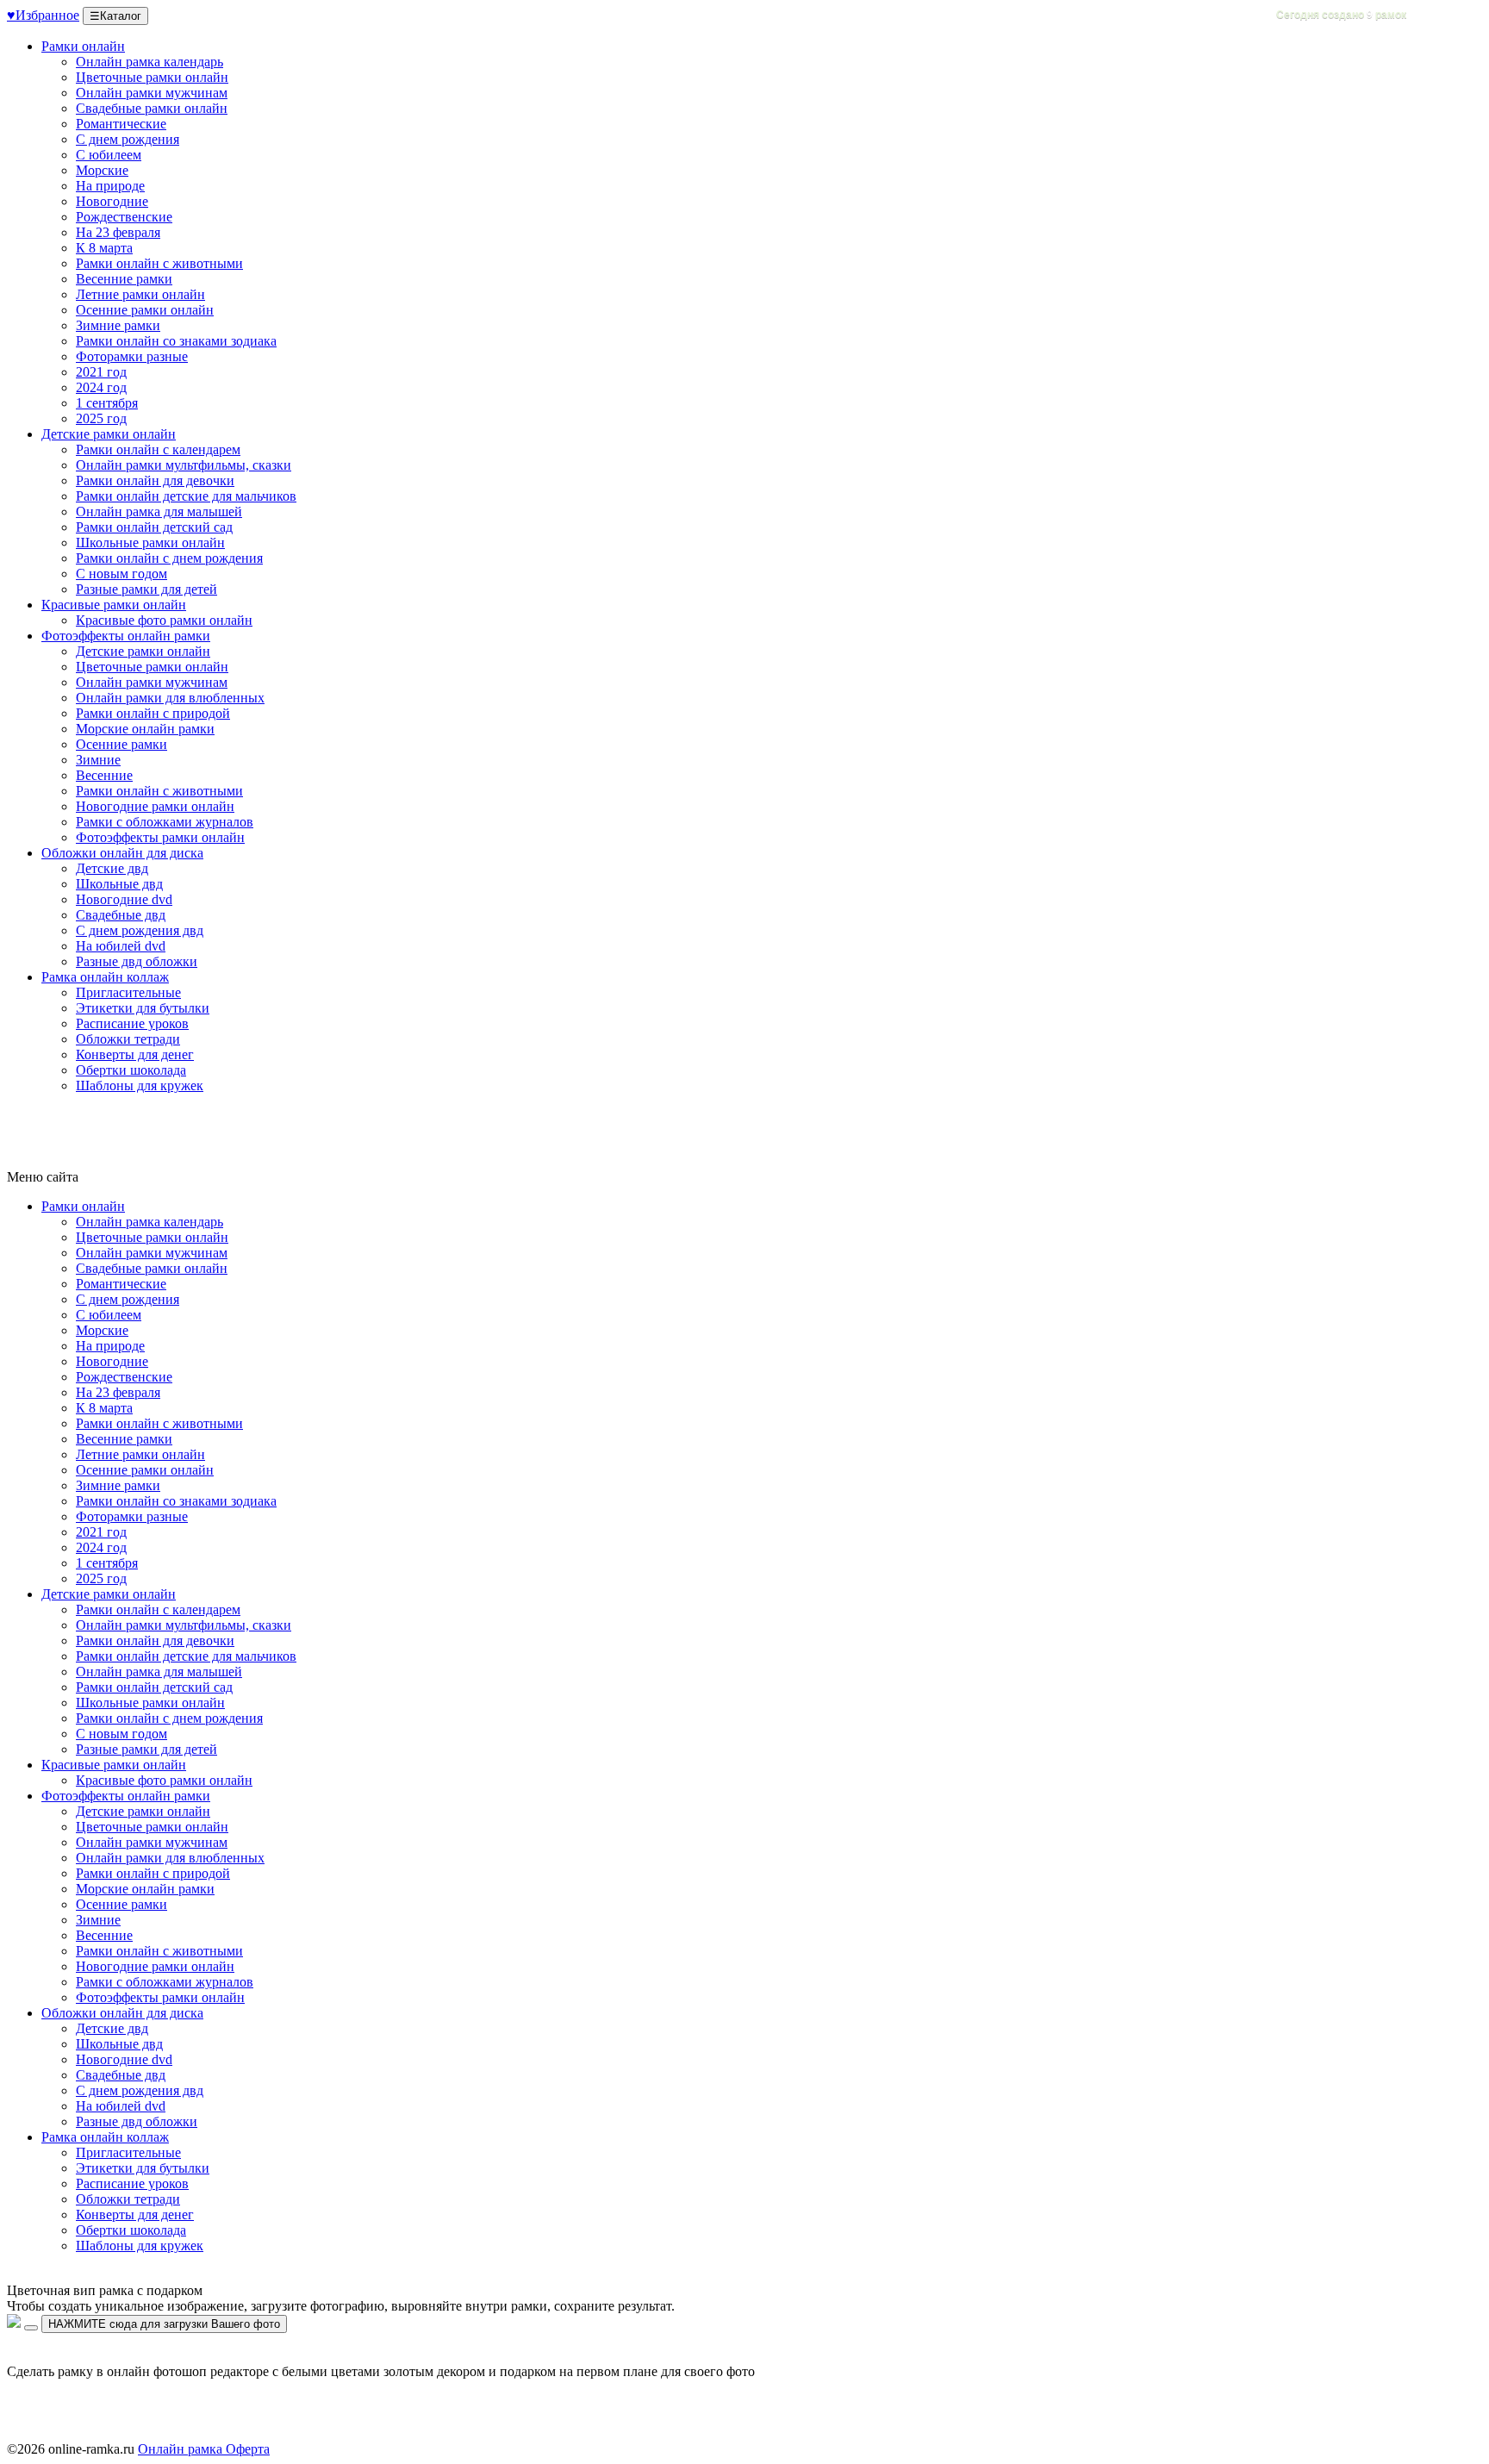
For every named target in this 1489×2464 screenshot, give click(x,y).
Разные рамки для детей (146, 589)
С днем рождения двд (140, 930)
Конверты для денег (135, 1054)
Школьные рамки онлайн (150, 543)
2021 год (101, 372)
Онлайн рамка (180, 2449)
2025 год (101, 418)
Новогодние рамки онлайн (155, 806)
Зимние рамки (118, 325)
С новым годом (121, 574)
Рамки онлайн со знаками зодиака (176, 341)
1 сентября (107, 403)
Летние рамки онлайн (140, 294)
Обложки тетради (128, 1039)
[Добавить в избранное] (31, 2328)
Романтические (121, 124)
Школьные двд (119, 884)
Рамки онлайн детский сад (154, 527)
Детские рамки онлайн (109, 434)
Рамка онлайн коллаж (105, 977)
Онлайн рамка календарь (150, 62)
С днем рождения (128, 139)
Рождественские (124, 217)
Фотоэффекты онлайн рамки (126, 636)
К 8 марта (104, 248)
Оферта (246, 2449)
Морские (102, 170)
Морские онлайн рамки (145, 729)
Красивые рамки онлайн (114, 605)
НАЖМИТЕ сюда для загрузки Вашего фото (164, 2324)
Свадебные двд (121, 915)
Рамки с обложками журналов (165, 822)
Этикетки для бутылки (143, 1008)
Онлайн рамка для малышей (159, 512)
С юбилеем (109, 155)
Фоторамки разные (132, 356)
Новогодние (112, 201)
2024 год (101, 387)
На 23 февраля (118, 232)
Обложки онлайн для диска (122, 853)
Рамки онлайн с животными (159, 263)
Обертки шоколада (131, 1070)
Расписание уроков (132, 1023)
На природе (110, 186)
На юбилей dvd (121, 946)
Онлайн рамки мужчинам (152, 93)
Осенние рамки (121, 744)
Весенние (104, 775)
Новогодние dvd (124, 899)
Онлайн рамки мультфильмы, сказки (184, 465)
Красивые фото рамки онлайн (164, 620)
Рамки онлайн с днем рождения (169, 558)
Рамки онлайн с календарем (158, 449)
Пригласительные (128, 992)
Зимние (98, 760)
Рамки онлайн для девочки (155, 480)
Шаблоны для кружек (140, 1085)
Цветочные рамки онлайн (152, 77)
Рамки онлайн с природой (153, 713)
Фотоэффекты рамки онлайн (160, 837)
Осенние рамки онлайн (145, 310)
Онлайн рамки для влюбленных (170, 698)
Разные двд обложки (137, 961)
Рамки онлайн (83, 46)
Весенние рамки (124, 279)
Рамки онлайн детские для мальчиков (186, 496)
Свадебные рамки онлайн (152, 108)
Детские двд (112, 868)
